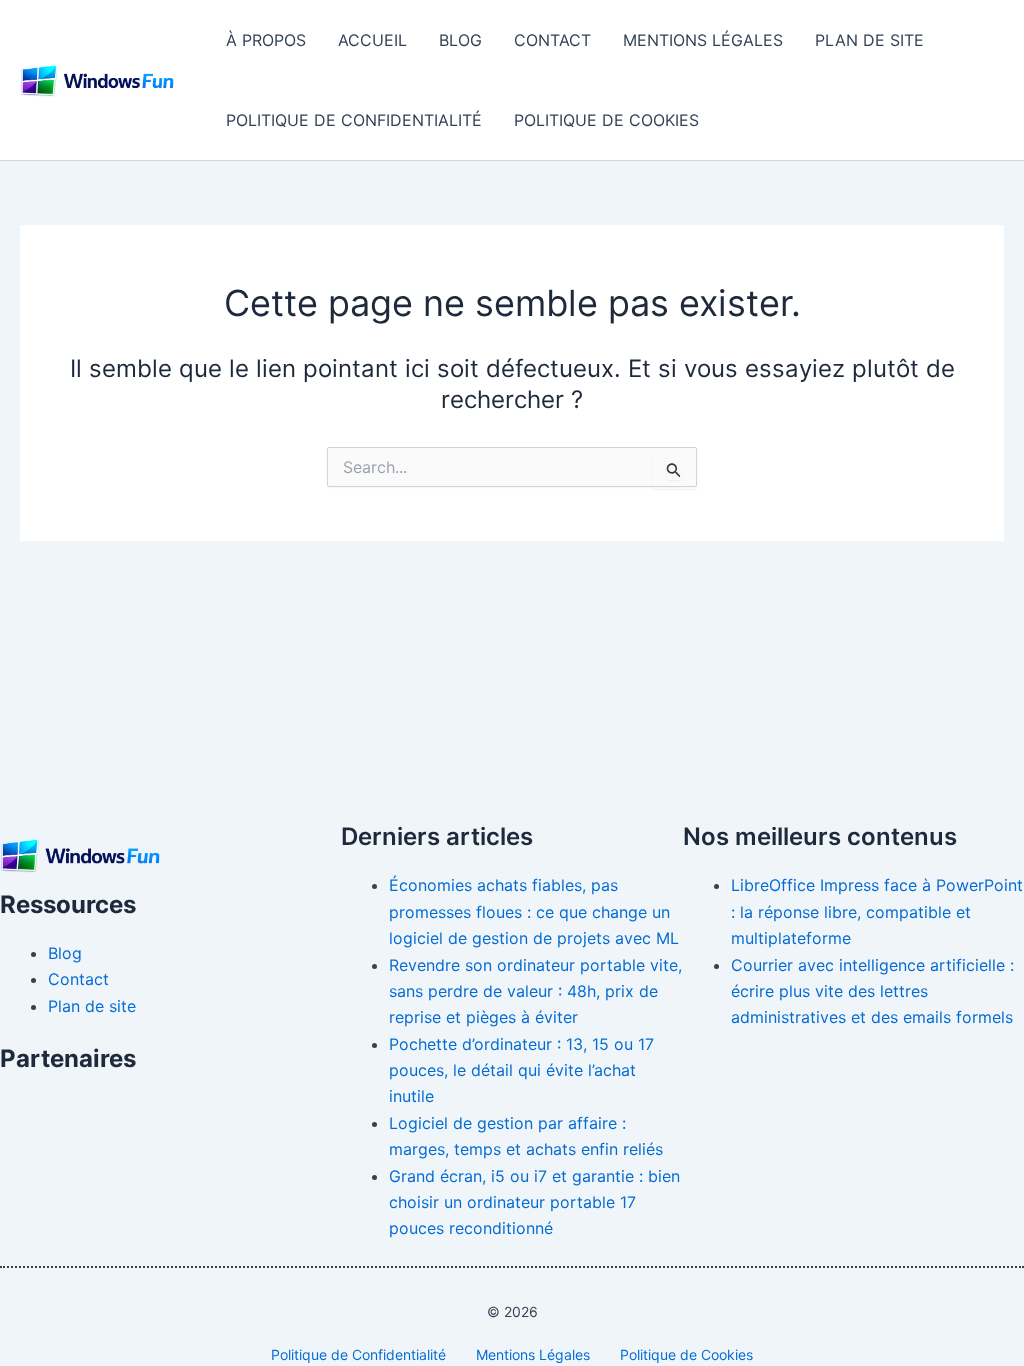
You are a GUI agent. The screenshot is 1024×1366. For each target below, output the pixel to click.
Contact (552, 40)
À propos (266, 40)
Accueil (372, 40)
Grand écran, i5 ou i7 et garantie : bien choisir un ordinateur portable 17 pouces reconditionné (534, 1202)
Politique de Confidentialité (354, 120)
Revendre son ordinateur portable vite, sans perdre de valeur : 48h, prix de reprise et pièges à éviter (535, 991)
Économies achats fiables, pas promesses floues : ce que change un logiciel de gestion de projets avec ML (534, 911)
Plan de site (869, 40)
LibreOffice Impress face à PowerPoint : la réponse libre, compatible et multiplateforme (877, 911)
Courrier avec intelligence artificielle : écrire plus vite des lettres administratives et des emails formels (872, 991)
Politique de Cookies (606, 120)
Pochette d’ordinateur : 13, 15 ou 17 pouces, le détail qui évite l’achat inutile (521, 1070)
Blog (460, 40)
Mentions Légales (703, 40)
